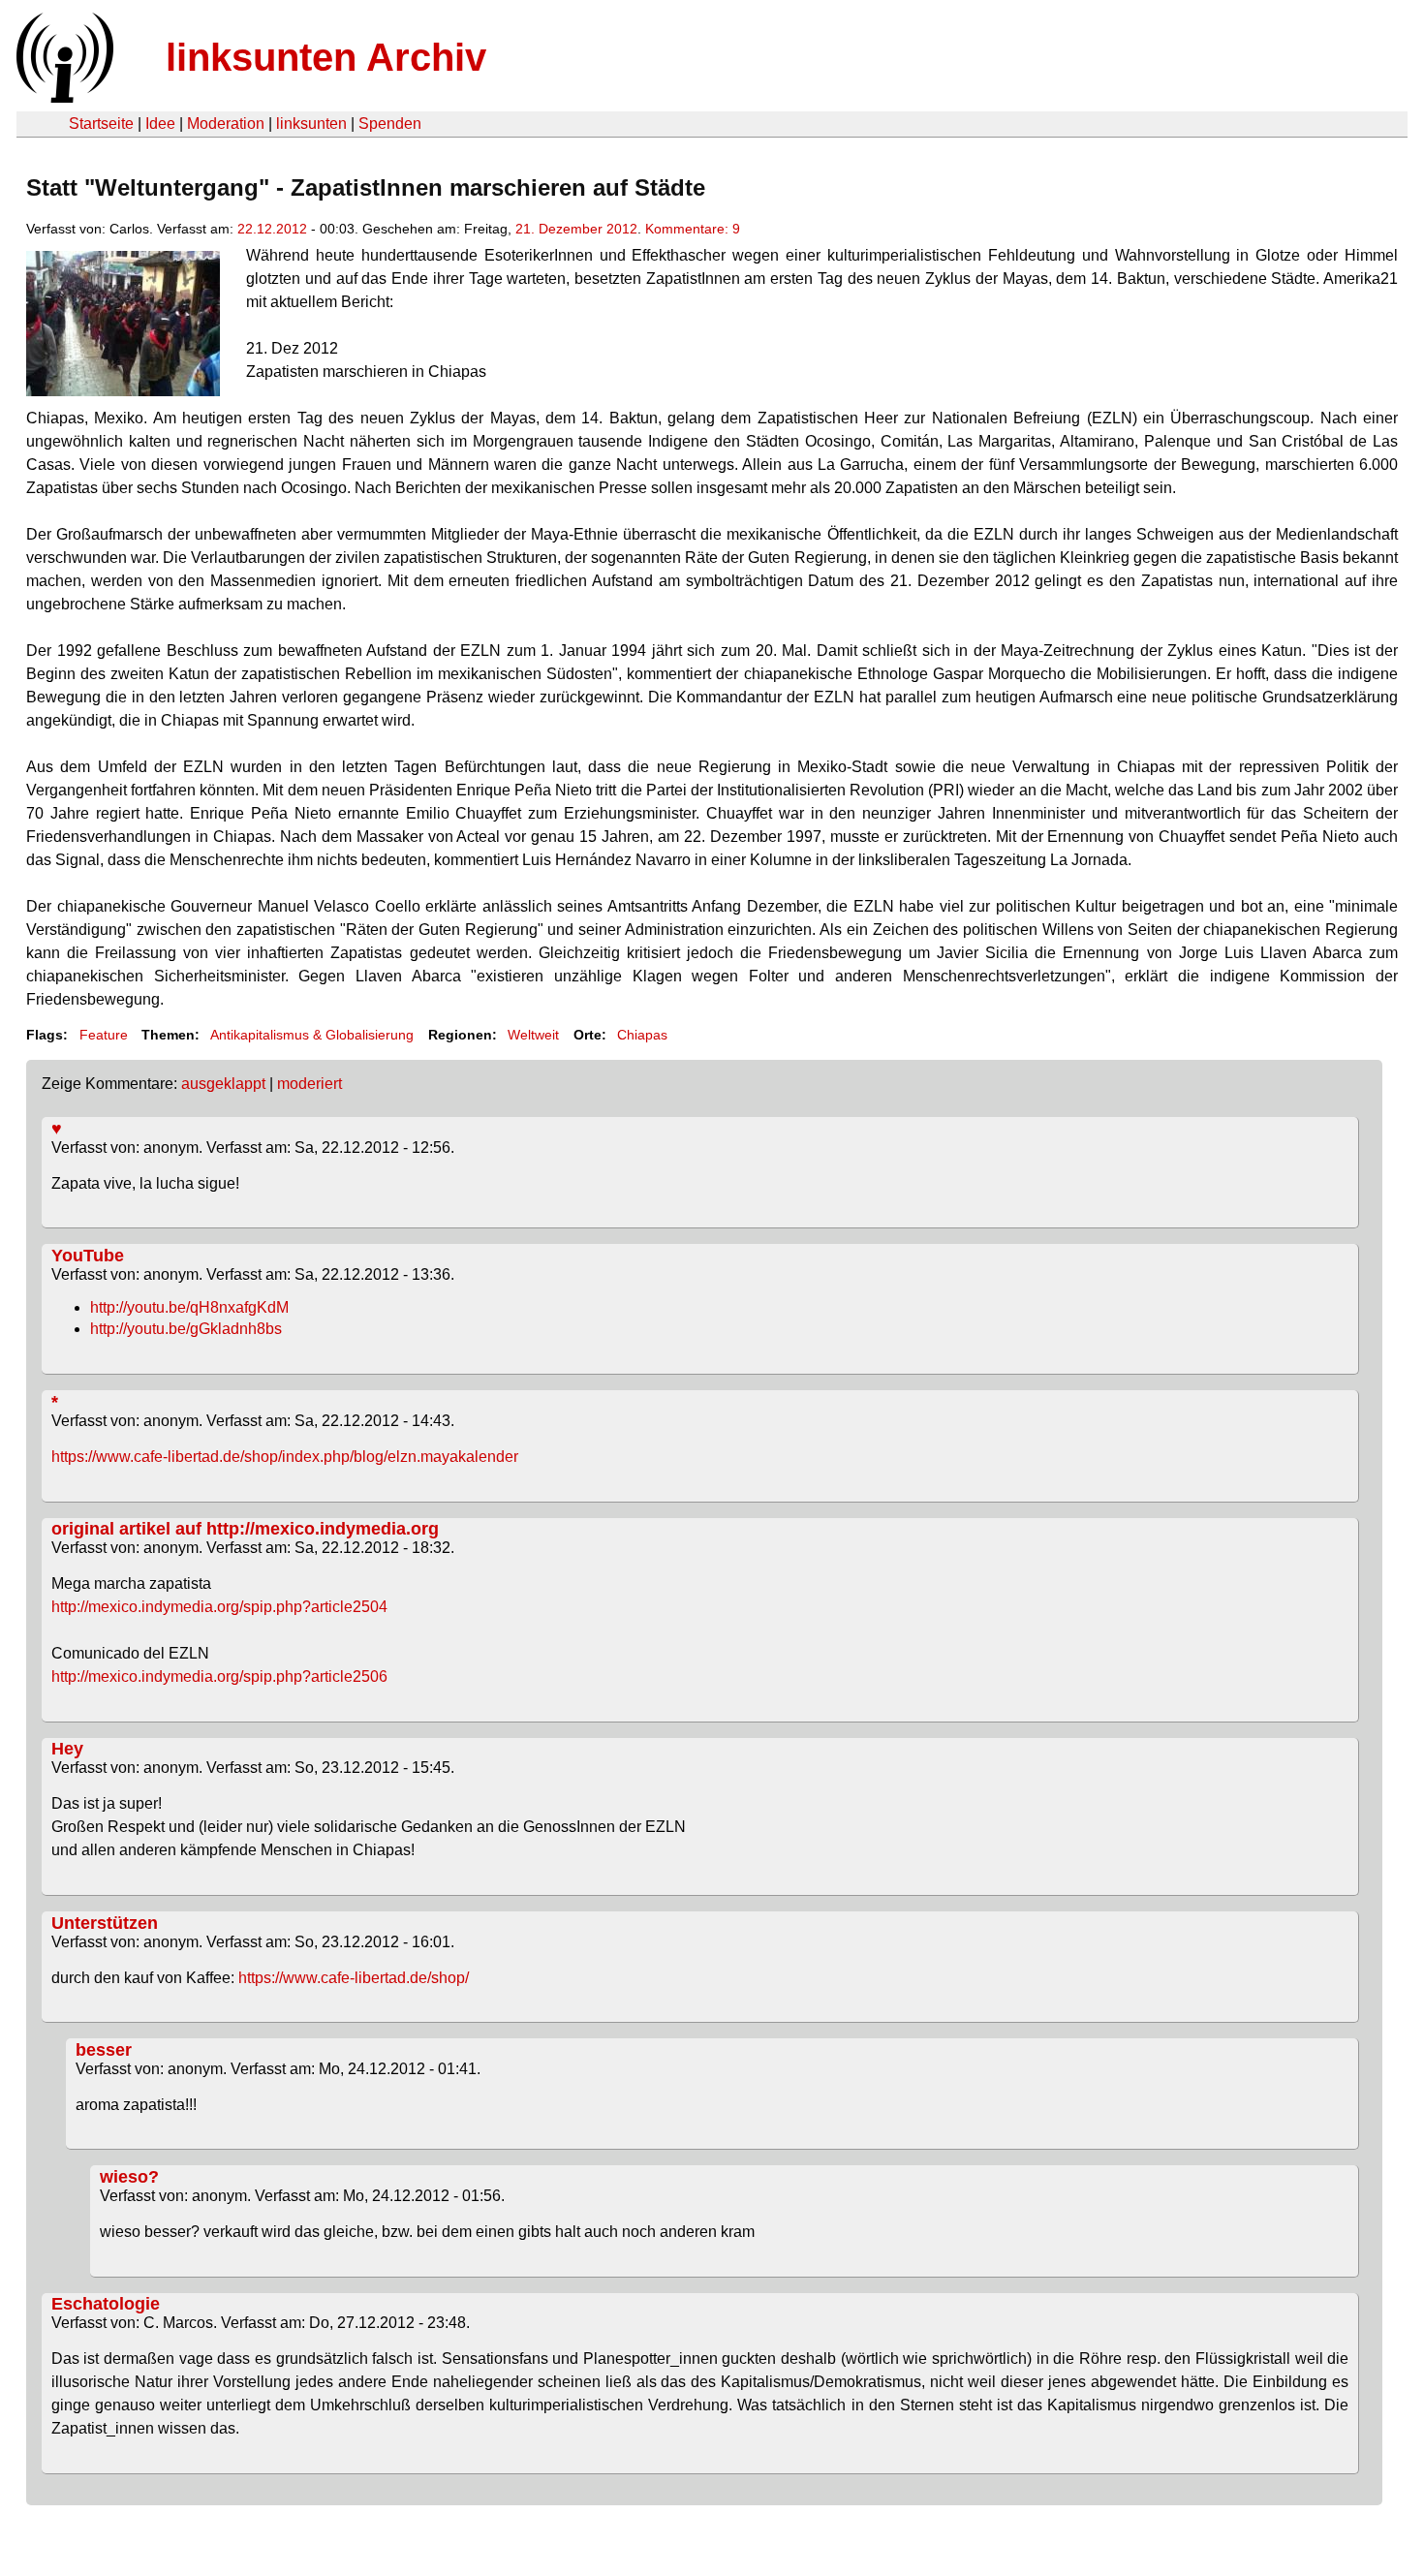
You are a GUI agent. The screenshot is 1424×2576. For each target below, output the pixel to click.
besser (104, 2050)
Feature (104, 1035)
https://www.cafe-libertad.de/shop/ (354, 1978)
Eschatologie (106, 2304)
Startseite (101, 124)
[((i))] (63, 97)
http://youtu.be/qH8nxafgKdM (189, 1307)
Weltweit (533, 1035)
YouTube (88, 1256)
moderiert (310, 1084)
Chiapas (642, 1035)
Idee (160, 124)
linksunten (311, 124)
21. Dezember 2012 (576, 229)
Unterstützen (105, 1923)
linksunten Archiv (326, 57)
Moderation (226, 124)
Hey (67, 1749)
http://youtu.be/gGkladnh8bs (186, 1329)
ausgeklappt (223, 1084)
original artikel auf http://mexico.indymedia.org (245, 1529)
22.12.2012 (272, 229)
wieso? (129, 2177)
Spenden (390, 124)
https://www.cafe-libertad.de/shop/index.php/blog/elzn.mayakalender (285, 1457)
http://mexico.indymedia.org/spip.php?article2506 (219, 1676)
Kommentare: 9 (693, 229)
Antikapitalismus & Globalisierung (312, 1035)
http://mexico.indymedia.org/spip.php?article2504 (219, 1607)
